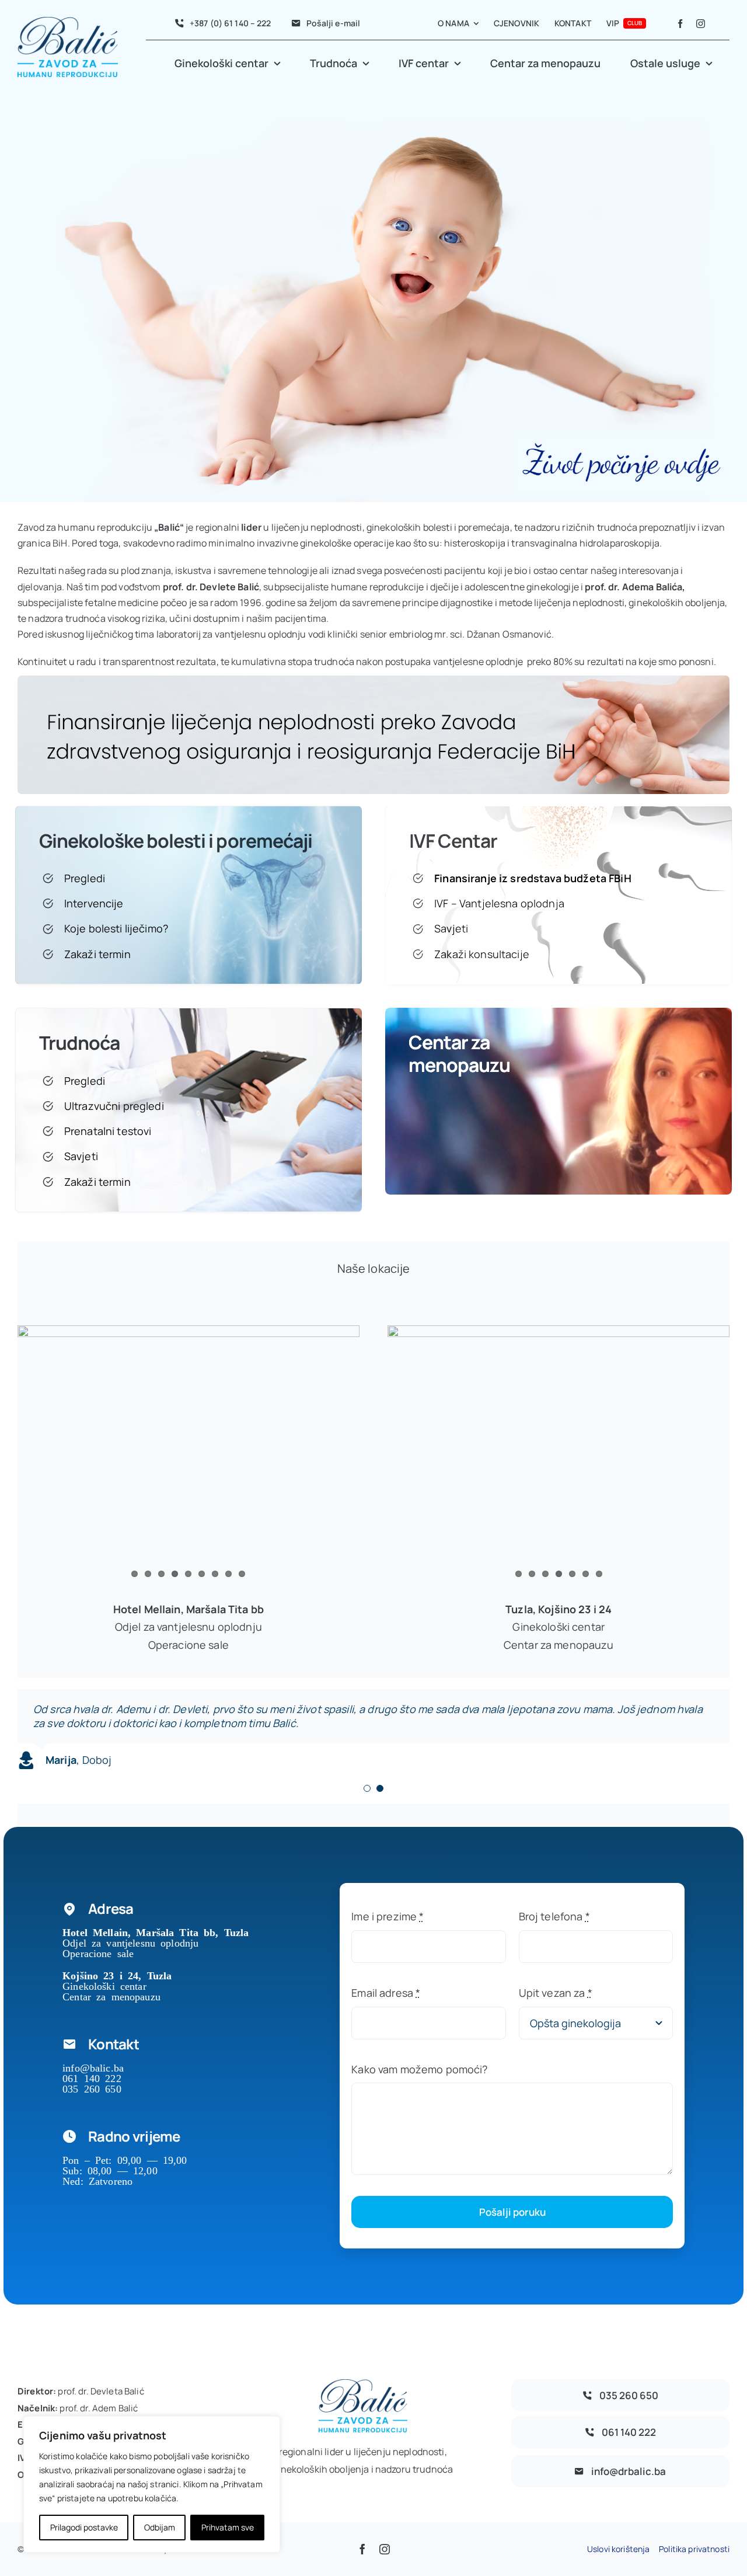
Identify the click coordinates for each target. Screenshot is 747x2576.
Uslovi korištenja (618, 2549)
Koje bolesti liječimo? (116, 928)
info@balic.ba (93, 2067)
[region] (152, 2484)
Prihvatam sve (228, 2527)
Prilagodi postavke (84, 2527)
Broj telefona (554, 1916)
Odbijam (160, 2527)
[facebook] (680, 24)
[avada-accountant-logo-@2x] (68, 22)
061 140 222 (92, 2077)
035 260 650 (92, 2088)
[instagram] (701, 24)
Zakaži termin (97, 954)
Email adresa (386, 1993)
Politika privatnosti (694, 2549)
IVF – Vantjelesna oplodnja (499, 903)
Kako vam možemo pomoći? (419, 2069)
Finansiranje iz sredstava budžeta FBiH (533, 878)
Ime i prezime (388, 1916)
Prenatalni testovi (108, 1131)
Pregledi (85, 878)
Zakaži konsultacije (482, 954)
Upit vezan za (556, 1993)
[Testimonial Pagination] (367, 1788)
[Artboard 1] (373, 681)
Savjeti (451, 928)
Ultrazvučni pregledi (114, 1106)
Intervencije (94, 903)
